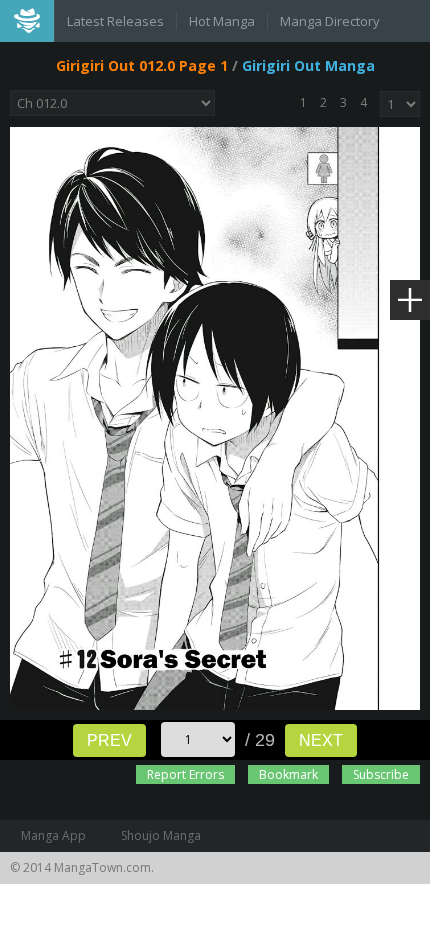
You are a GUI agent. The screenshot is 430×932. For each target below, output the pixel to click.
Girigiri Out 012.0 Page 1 (142, 65)
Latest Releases (115, 21)
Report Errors (185, 774)
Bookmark (288, 774)
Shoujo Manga (161, 835)
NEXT (321, 740)
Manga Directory (330, 21)
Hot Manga (222, 21)
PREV (109, 740)
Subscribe (381, 774)
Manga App (53, 835)
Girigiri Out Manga (308, 65)
